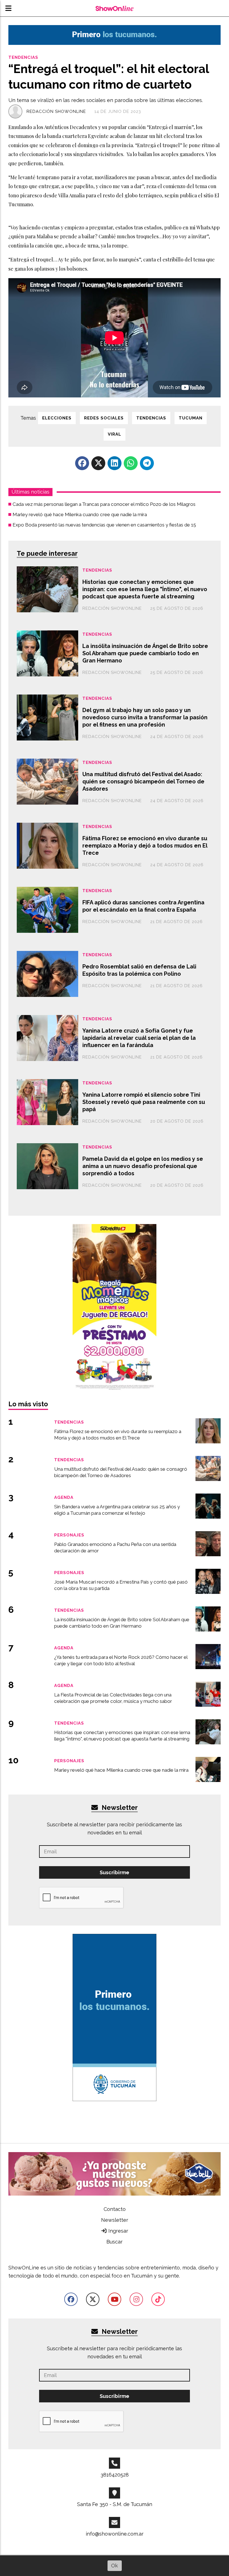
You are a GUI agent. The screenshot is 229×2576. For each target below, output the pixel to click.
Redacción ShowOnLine (56, 111)
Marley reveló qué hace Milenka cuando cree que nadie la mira (80, 514)
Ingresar (118, 2231)
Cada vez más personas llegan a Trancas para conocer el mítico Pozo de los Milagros (104, 504)
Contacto (115, 2209)
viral (115, 434)
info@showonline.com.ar (115, 2534)
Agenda (64, 1497)
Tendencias (23, 57)
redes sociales (104, 418)
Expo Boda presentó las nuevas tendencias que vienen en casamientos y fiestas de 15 (104, 525)
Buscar (115, 2242)
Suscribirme (115, 1872)
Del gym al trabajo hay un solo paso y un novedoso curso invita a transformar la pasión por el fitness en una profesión (145, 717)
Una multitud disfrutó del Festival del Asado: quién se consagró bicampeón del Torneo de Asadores (143, 781)
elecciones (57, 418)
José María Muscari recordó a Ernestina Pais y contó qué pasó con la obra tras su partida (121, 1585)
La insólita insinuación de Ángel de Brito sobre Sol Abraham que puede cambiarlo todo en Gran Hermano (145, 653)
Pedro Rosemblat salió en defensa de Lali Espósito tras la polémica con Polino (139, 970)
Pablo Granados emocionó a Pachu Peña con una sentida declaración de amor (115, 1547)
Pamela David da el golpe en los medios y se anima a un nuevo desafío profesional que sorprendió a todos (143, 1166)
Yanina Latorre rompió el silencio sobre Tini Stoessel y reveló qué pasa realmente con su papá (144, 1102)
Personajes (69, 1535)
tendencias (151, 418)
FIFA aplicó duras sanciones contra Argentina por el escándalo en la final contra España (143, 906)
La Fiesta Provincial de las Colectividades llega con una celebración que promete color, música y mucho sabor (113, 1698)
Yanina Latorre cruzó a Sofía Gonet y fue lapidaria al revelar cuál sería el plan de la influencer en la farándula (139, 1038)
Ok (115, 2566)
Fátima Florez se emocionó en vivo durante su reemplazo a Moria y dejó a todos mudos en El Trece (145, 845)
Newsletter (119, 1807)
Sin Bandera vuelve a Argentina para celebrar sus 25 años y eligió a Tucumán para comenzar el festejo (117, 1510)
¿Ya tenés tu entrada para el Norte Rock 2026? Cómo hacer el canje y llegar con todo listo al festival (121, 1660)
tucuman (191, 418)
